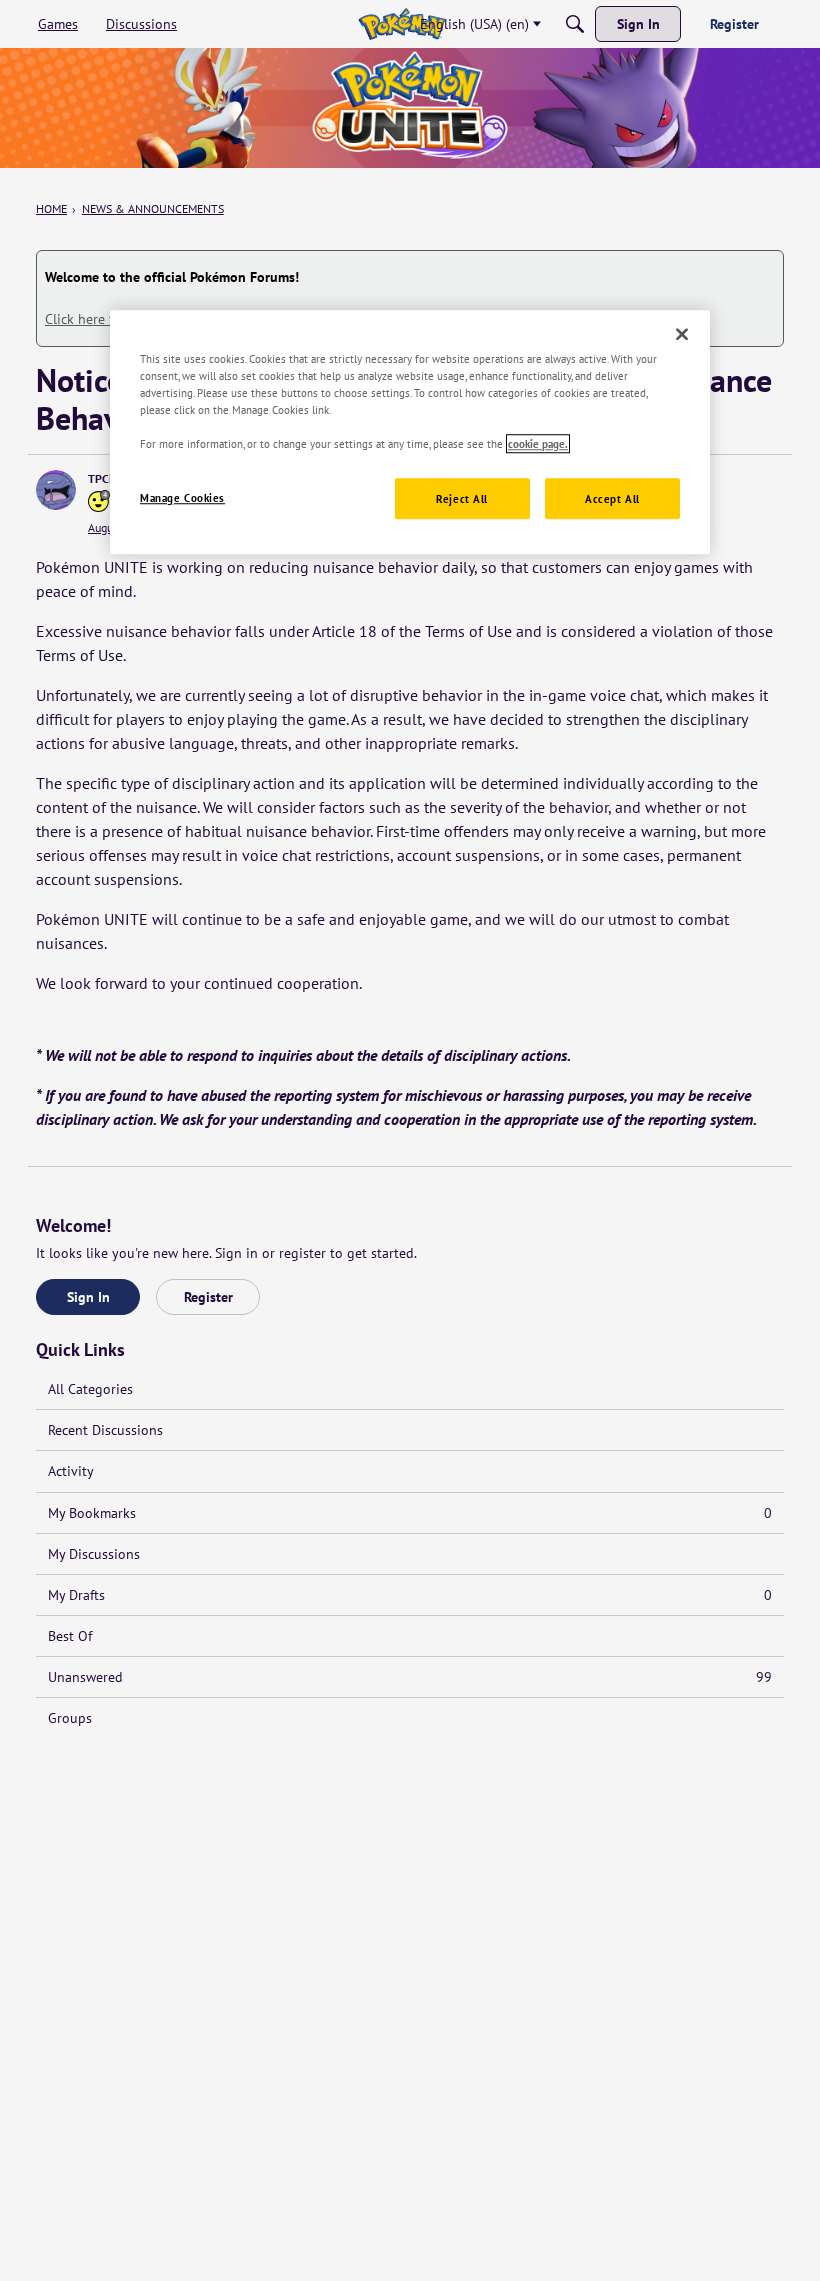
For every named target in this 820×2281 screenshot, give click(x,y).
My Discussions (94, 1554)
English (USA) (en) (474, 24)
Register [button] (208, 1297)
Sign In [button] (88, 1297)
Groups (70, 1718)
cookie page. (538, 444)
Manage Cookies (182, 497)
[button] (56, 490)
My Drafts (410, 1595)
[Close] (682, 334)
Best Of (70, 1636)
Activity (71, 1471)
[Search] (575, 24)
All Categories (90, 1389)
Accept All (612, 498)
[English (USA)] (401, 24)
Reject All (462, 498)
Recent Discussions (105, 1430)
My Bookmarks (410, 1513)
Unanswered (410, 1677)
